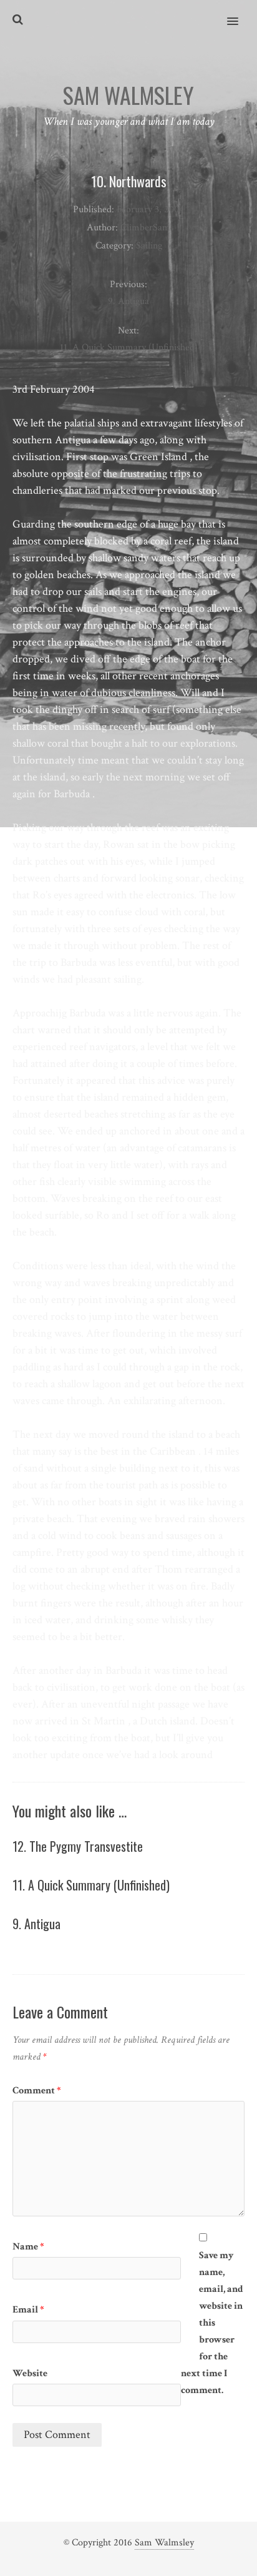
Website (30, 2373)
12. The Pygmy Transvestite (78, 1846)
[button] (240, 13)
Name (28, 2247)
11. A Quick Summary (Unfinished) (91, 1885)
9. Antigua (36, 1924)
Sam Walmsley (164, 2543)
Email (28, 2310)
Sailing (149, 246)
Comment (37, 2091)
